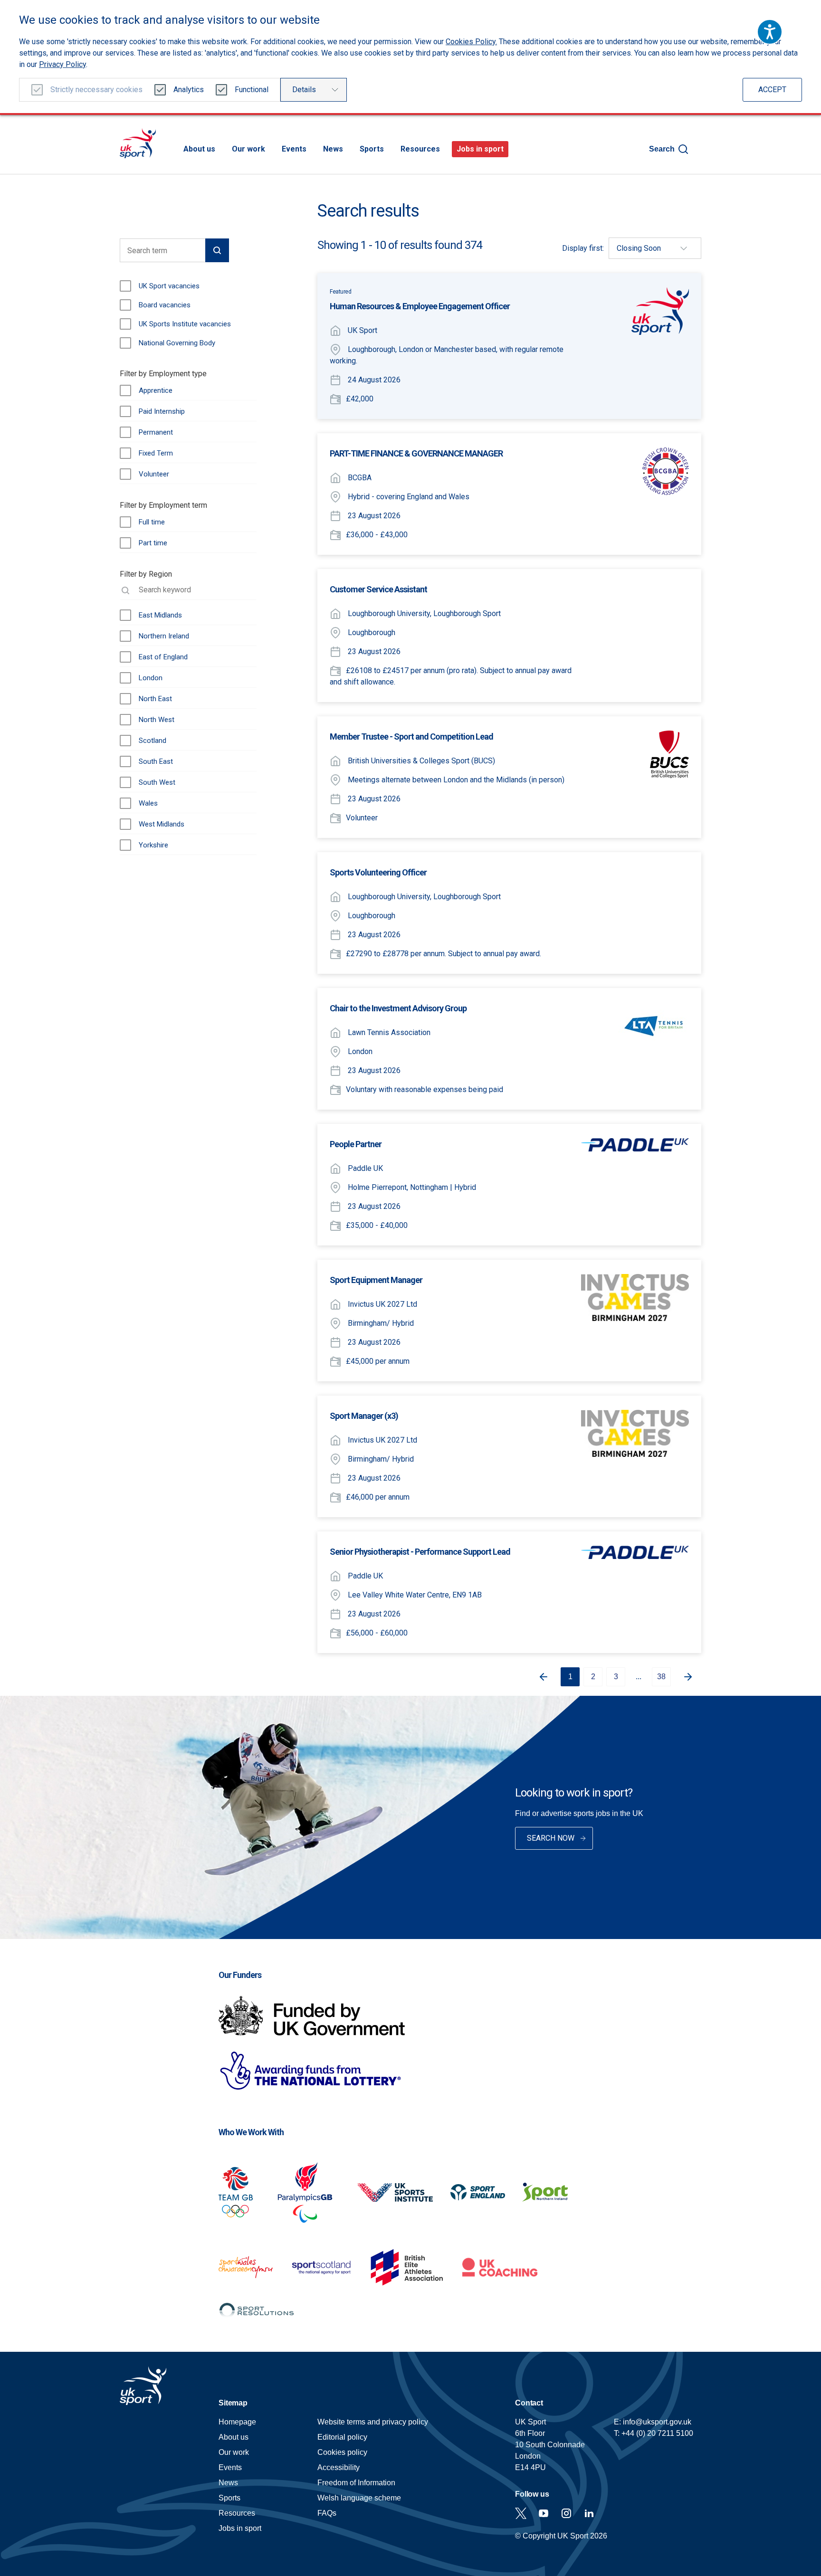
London (151, 678)
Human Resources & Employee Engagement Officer (420, 306)
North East (155, 699)
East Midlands (160, 615)
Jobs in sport (480, 149)
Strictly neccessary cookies (96, 90)
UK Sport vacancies (169, 286)
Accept (772, 90)
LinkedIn (589, 2513)
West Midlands (162, 824)
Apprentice (156, 390)
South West (157, 782)
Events (294, 149)
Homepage (138, 143)
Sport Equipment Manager (376, 1280)
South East (156, 761)
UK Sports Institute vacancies (185, 324)
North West (157, 720)
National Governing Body (177, 343)
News (333, 149)
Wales (148, 803)
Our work (248, 149)
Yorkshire (153, 845)
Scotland (153, 741)
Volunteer (154, 474)
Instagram (566, 2513)
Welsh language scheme (359, 2498)
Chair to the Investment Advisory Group (398, 1008)
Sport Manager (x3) (364, 1416)
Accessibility (339, 2467)
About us (199, 149)
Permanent (156, 432)
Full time (152, 522)
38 (661, 1677)
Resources (420, 149)
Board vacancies (165, 305)
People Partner (356, 1144)
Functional (252, 90)
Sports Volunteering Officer (378, 872)
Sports (372, 149)
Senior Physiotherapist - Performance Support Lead (420, 1552)
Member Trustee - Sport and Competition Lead (411, 737)
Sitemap (233, 2403)
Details (304, 90)
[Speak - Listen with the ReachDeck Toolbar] (770, 32)
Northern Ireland (164, 636)
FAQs (327, 2513)
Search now (551, 1838)
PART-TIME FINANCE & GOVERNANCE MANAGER (416, 453)
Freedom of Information (356, 2483)
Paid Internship (162, 411)
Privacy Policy (62, 64)
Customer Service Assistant (378, 589)
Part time (153, 543)
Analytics (189, 90)
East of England (163, 657)
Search (662, 149)
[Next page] (692, 1677)
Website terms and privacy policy (373, 2422)
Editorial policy (342, 2437)
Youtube (544, 2513)
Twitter (521, 2513)
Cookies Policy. (471, 42)
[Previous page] (540, 1677)
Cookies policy (342, 2452)
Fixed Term (156, 453)
